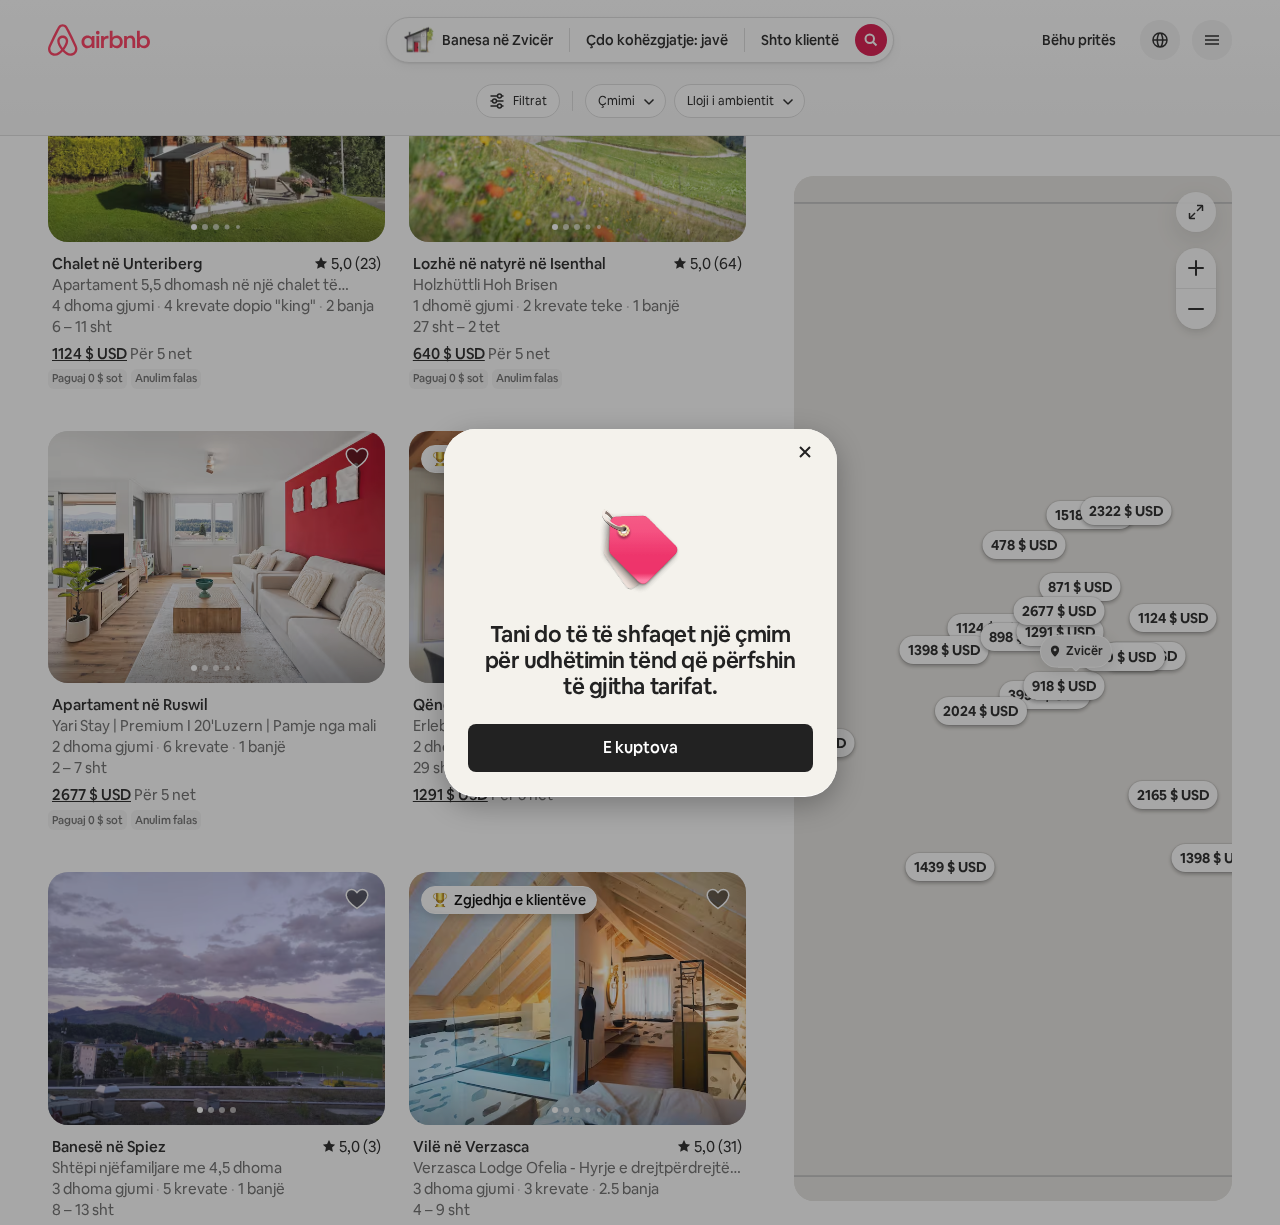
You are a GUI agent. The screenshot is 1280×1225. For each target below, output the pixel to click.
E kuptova (640, 747)
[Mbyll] (805, 452)
